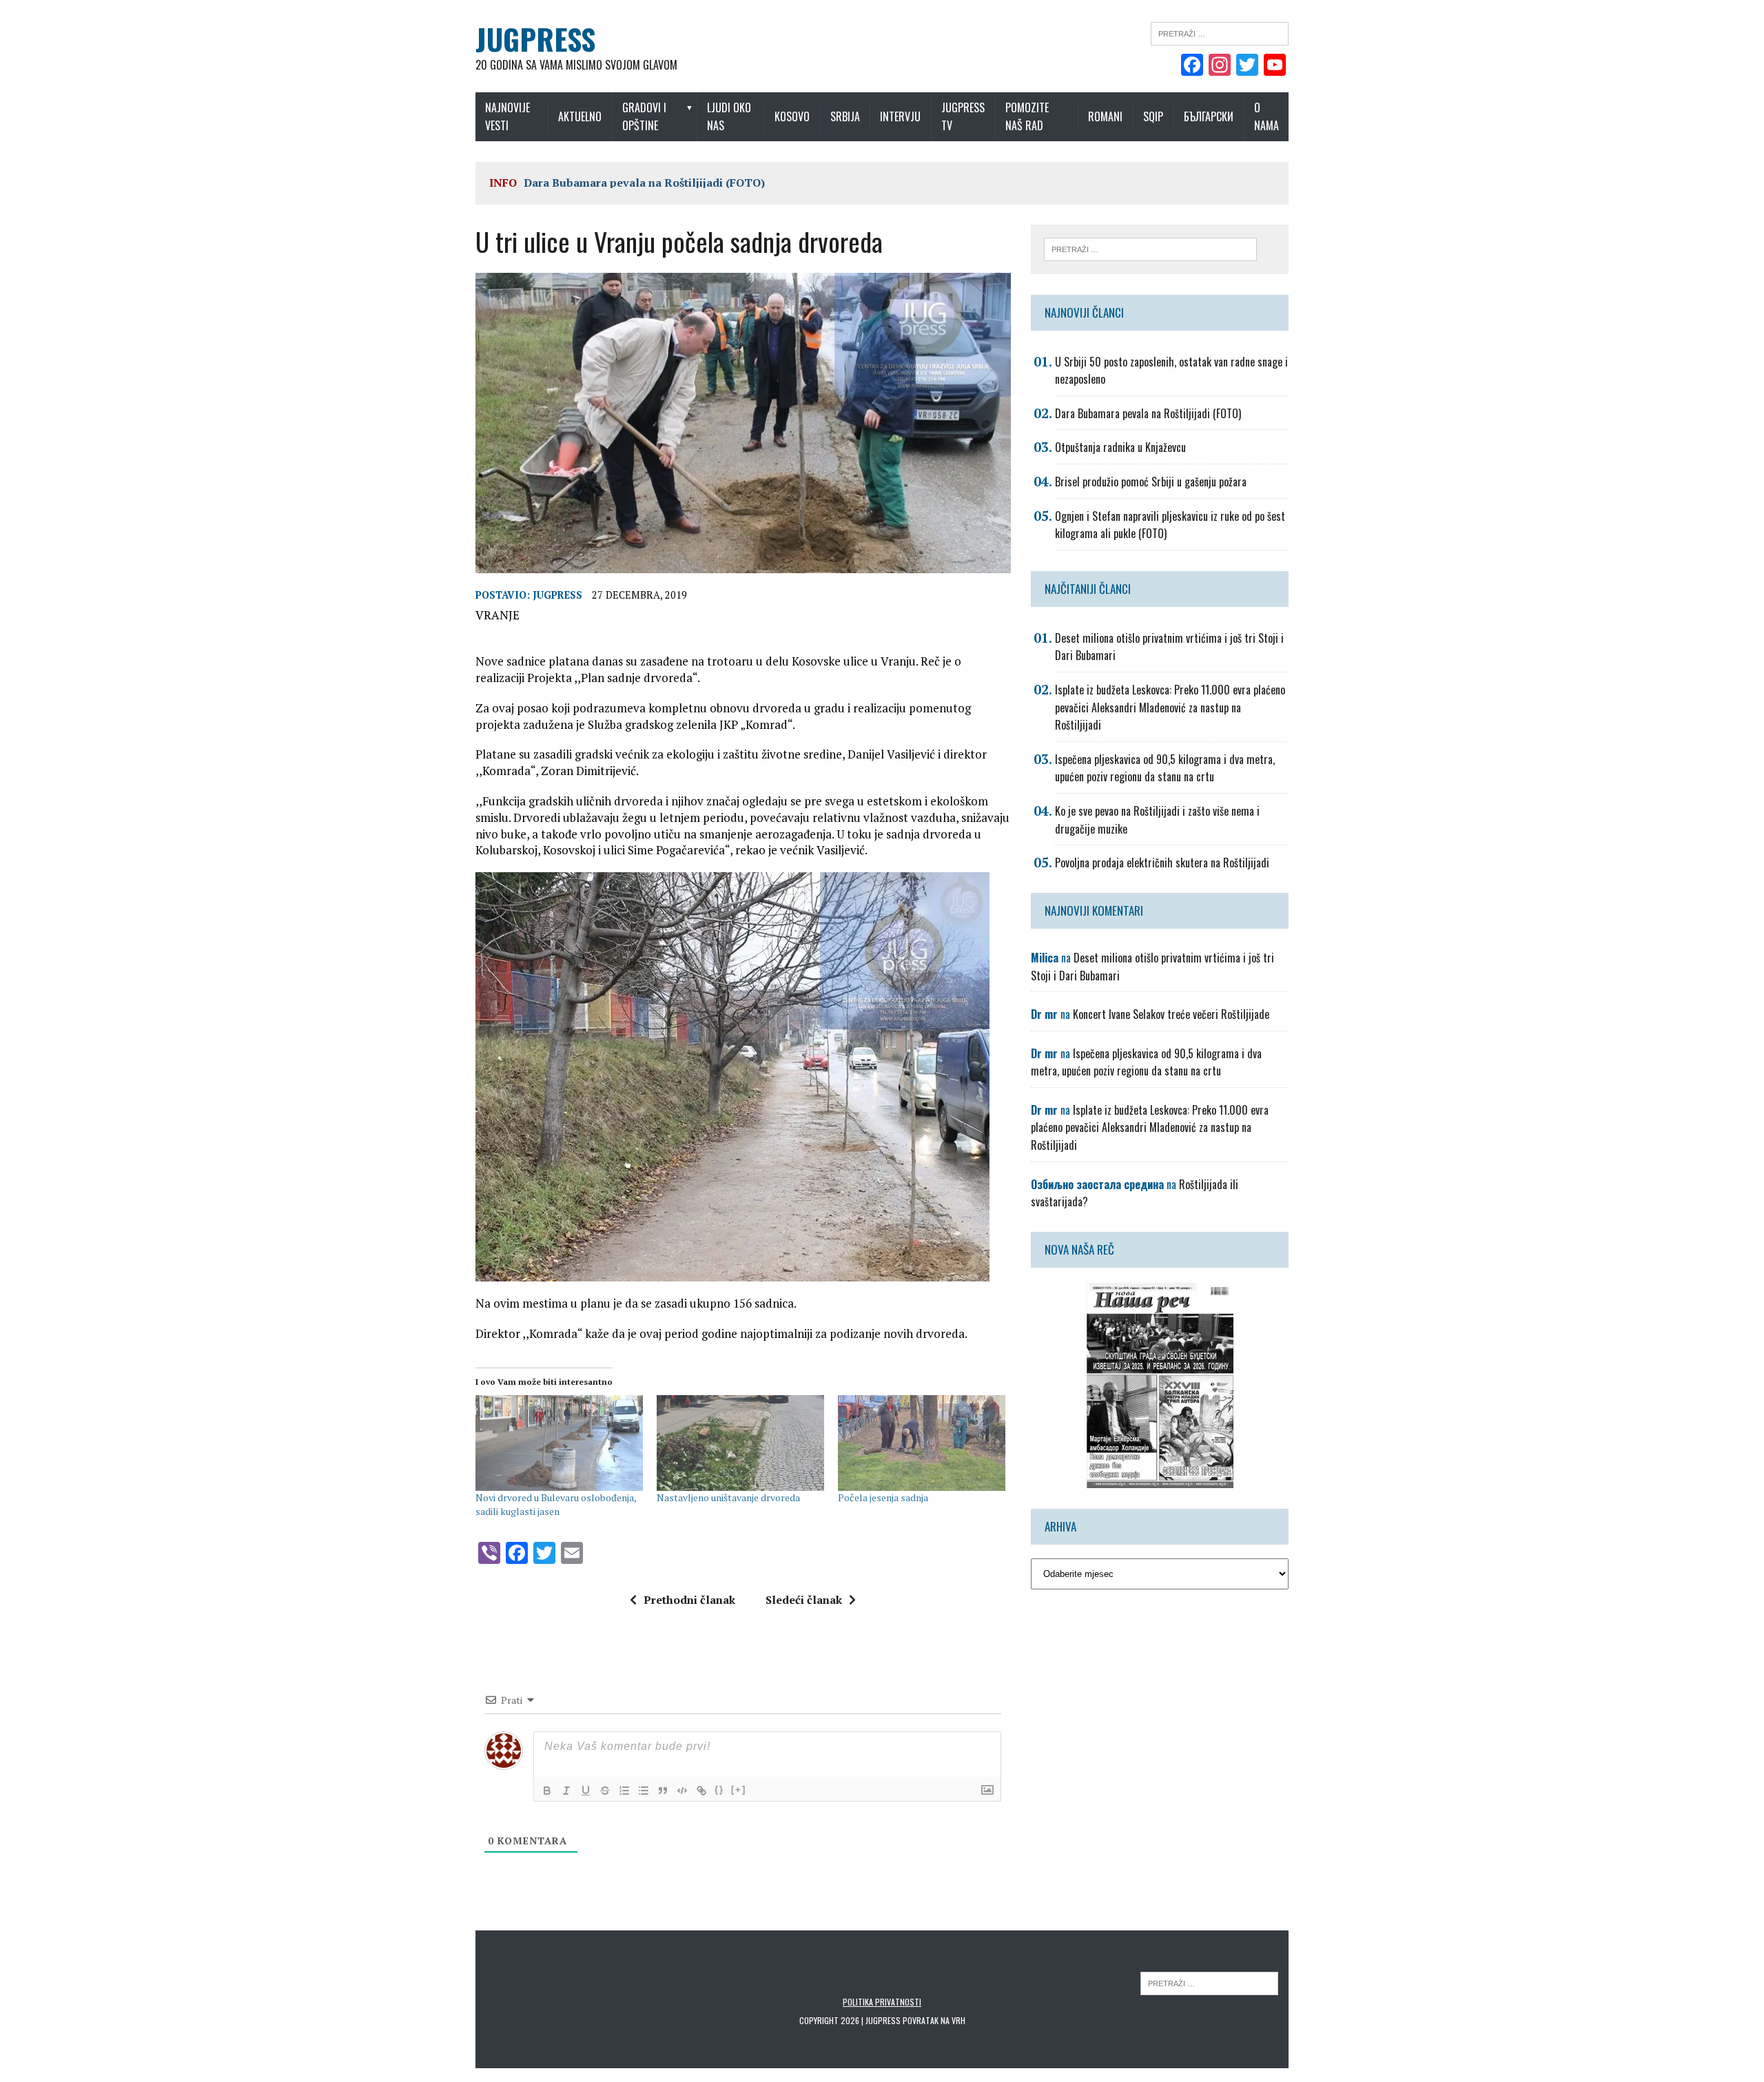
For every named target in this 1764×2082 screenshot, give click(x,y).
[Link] (701, 1791)
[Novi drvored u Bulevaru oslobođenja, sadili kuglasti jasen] (559, 1443)
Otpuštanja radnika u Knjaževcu (1120, 447)
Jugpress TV (963, 116)
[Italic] (566, 1791)
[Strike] (605, 1791)
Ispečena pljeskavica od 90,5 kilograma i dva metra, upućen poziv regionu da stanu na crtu (1165, 768)
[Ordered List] (624, 1791)
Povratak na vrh (934, 2020)
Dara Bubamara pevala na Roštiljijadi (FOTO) (644, 183)
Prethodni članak (689, 1600)
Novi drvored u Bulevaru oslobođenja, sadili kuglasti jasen (556, 1504)
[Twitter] (1247, 66)
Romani (1105, 116)
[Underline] (586, 1791)
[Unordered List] (644, 1791)
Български (1209, 116)
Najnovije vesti (507, 116)
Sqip (1153, 116)
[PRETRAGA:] (1209, 1982)
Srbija (845, 116)
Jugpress (557, 595)
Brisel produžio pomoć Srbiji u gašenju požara (1151, 482)
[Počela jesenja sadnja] (922, 1443)
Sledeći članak (804, 1600)
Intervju (900, 116)
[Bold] (547, 1791)
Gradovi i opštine (644, 116)
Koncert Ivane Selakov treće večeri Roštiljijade (1171, 1014)
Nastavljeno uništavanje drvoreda (728, 1497)
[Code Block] (682, 1791)
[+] (739, 1790)
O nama (1266, 116)
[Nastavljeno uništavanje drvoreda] (740, 1443)
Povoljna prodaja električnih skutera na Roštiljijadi (1162, 863)
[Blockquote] (663, 1791)
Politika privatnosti (882, 2002)
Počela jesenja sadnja (883, 1497)
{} (719, 1790)
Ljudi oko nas (729, 116)
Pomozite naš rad (1027, 116)
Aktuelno (580, 116)
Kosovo (792, 116)
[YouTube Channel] (1275, 66)
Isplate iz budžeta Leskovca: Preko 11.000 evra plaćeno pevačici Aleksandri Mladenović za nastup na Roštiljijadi (1170, 707)
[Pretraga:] (1220, 32)
